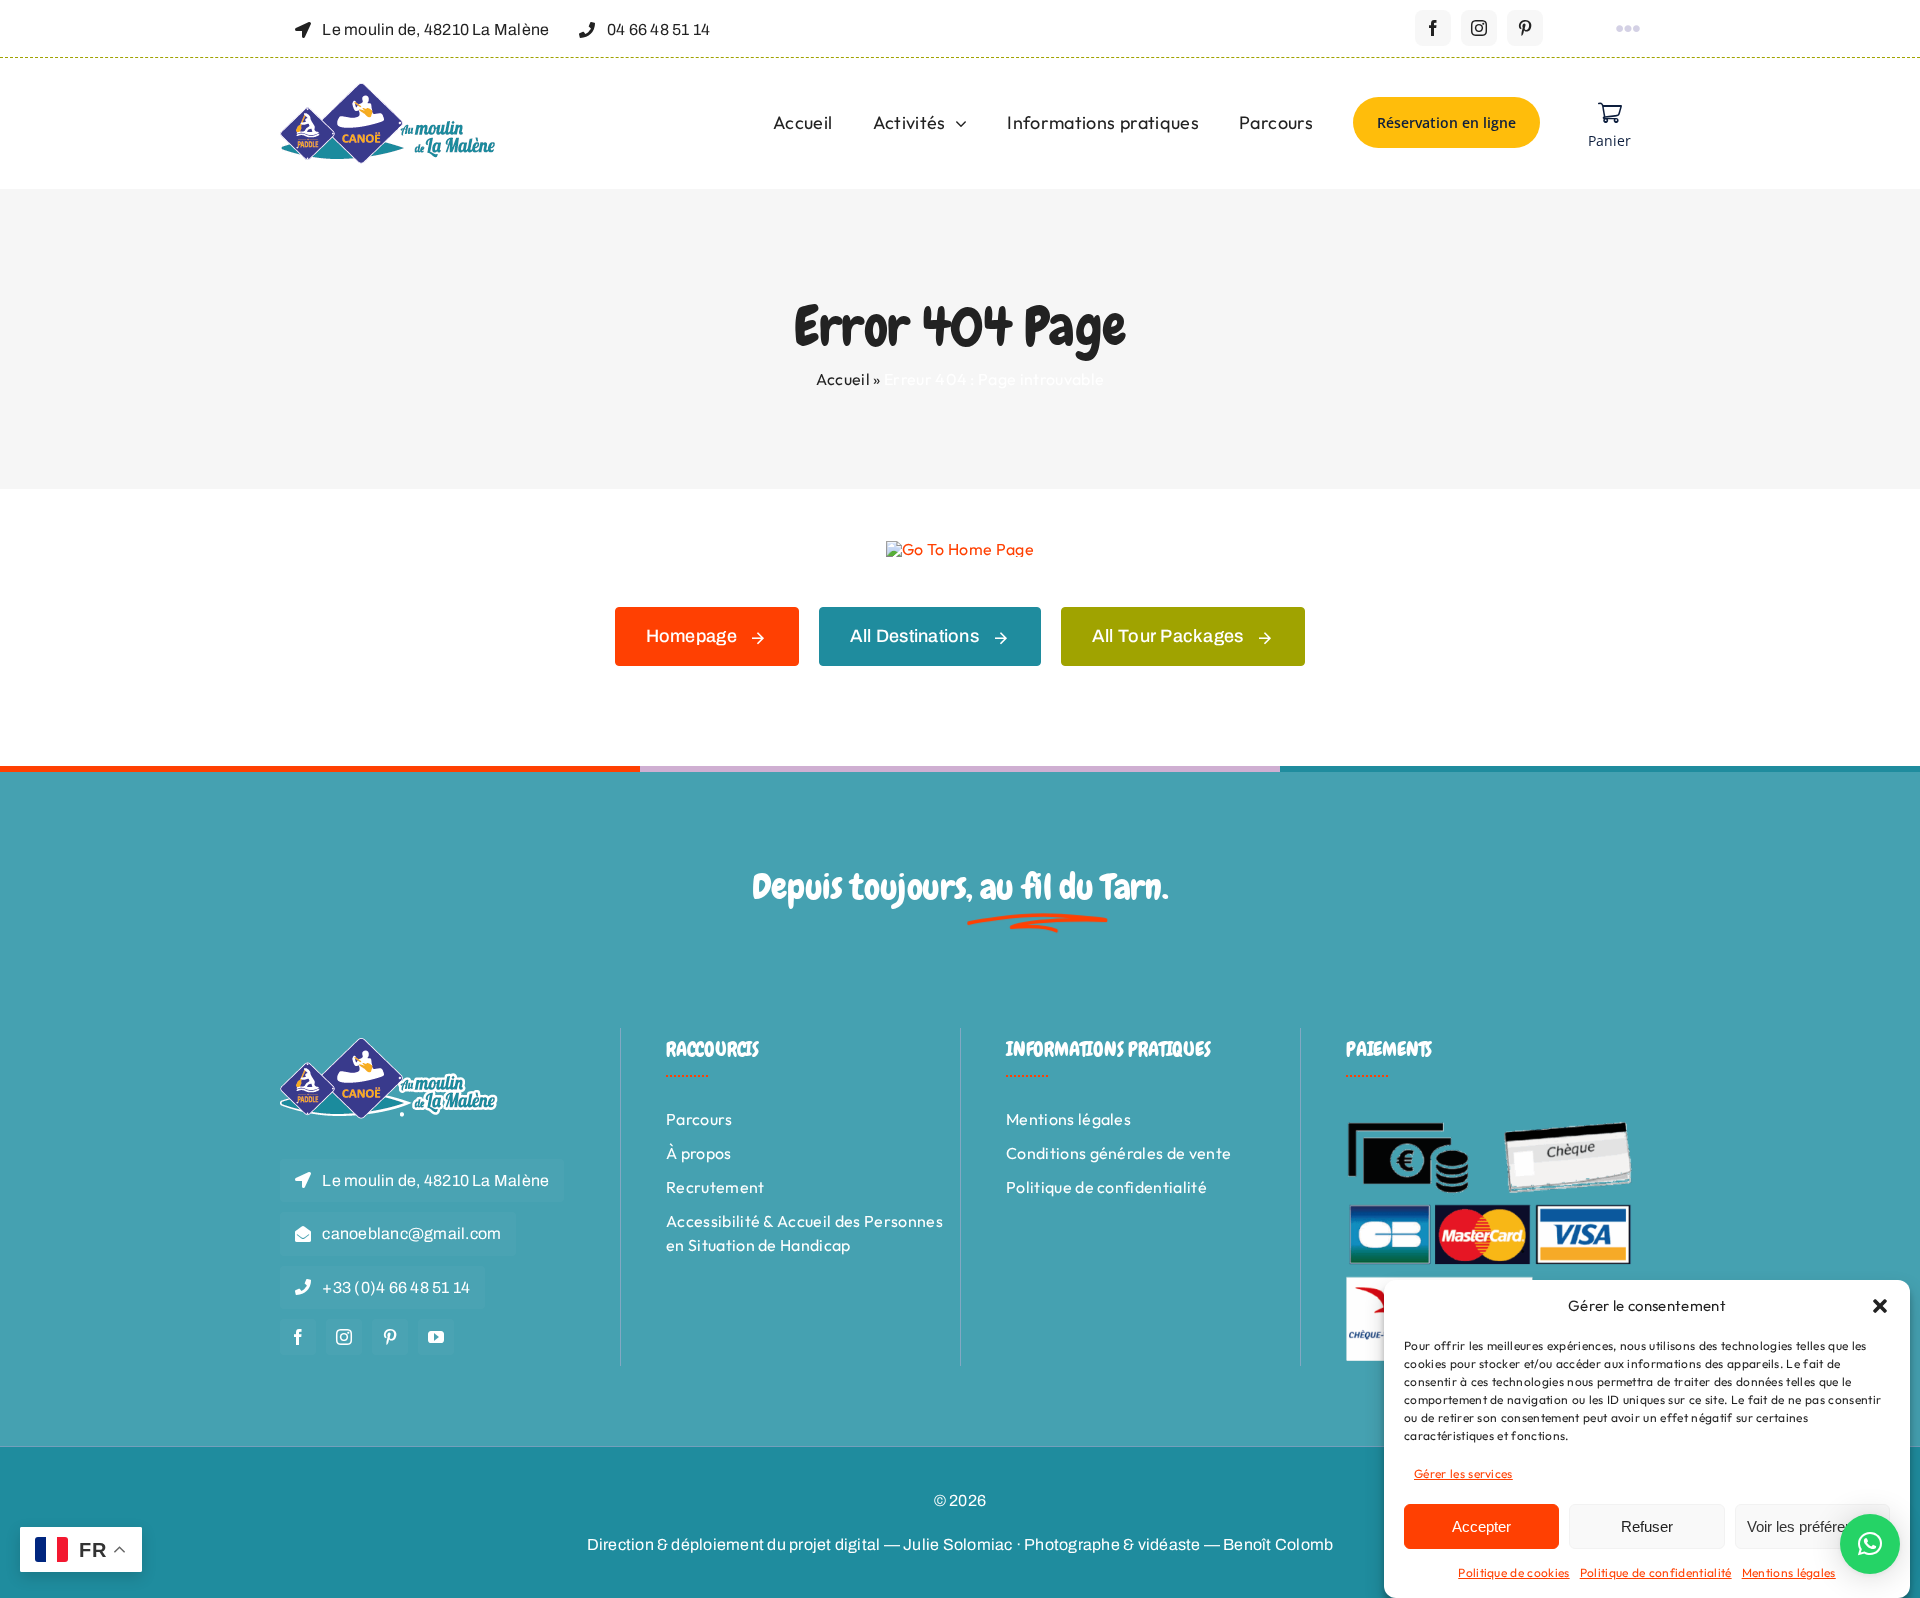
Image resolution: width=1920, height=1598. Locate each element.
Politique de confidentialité (1656, 1572)
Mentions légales (1789, 1572)
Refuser (1647, 1526)
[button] (1880, 1306)
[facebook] (1433, 28)
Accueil (843, 379)
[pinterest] (1525, 28)
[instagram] (1479, 28)
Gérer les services (1463, 1473)
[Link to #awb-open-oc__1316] (1628, 29)
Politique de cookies (1513, 1572)
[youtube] (436, 1337)
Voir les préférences (1812, 1526)
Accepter (1481, 1526)
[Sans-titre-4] (389, 91)
